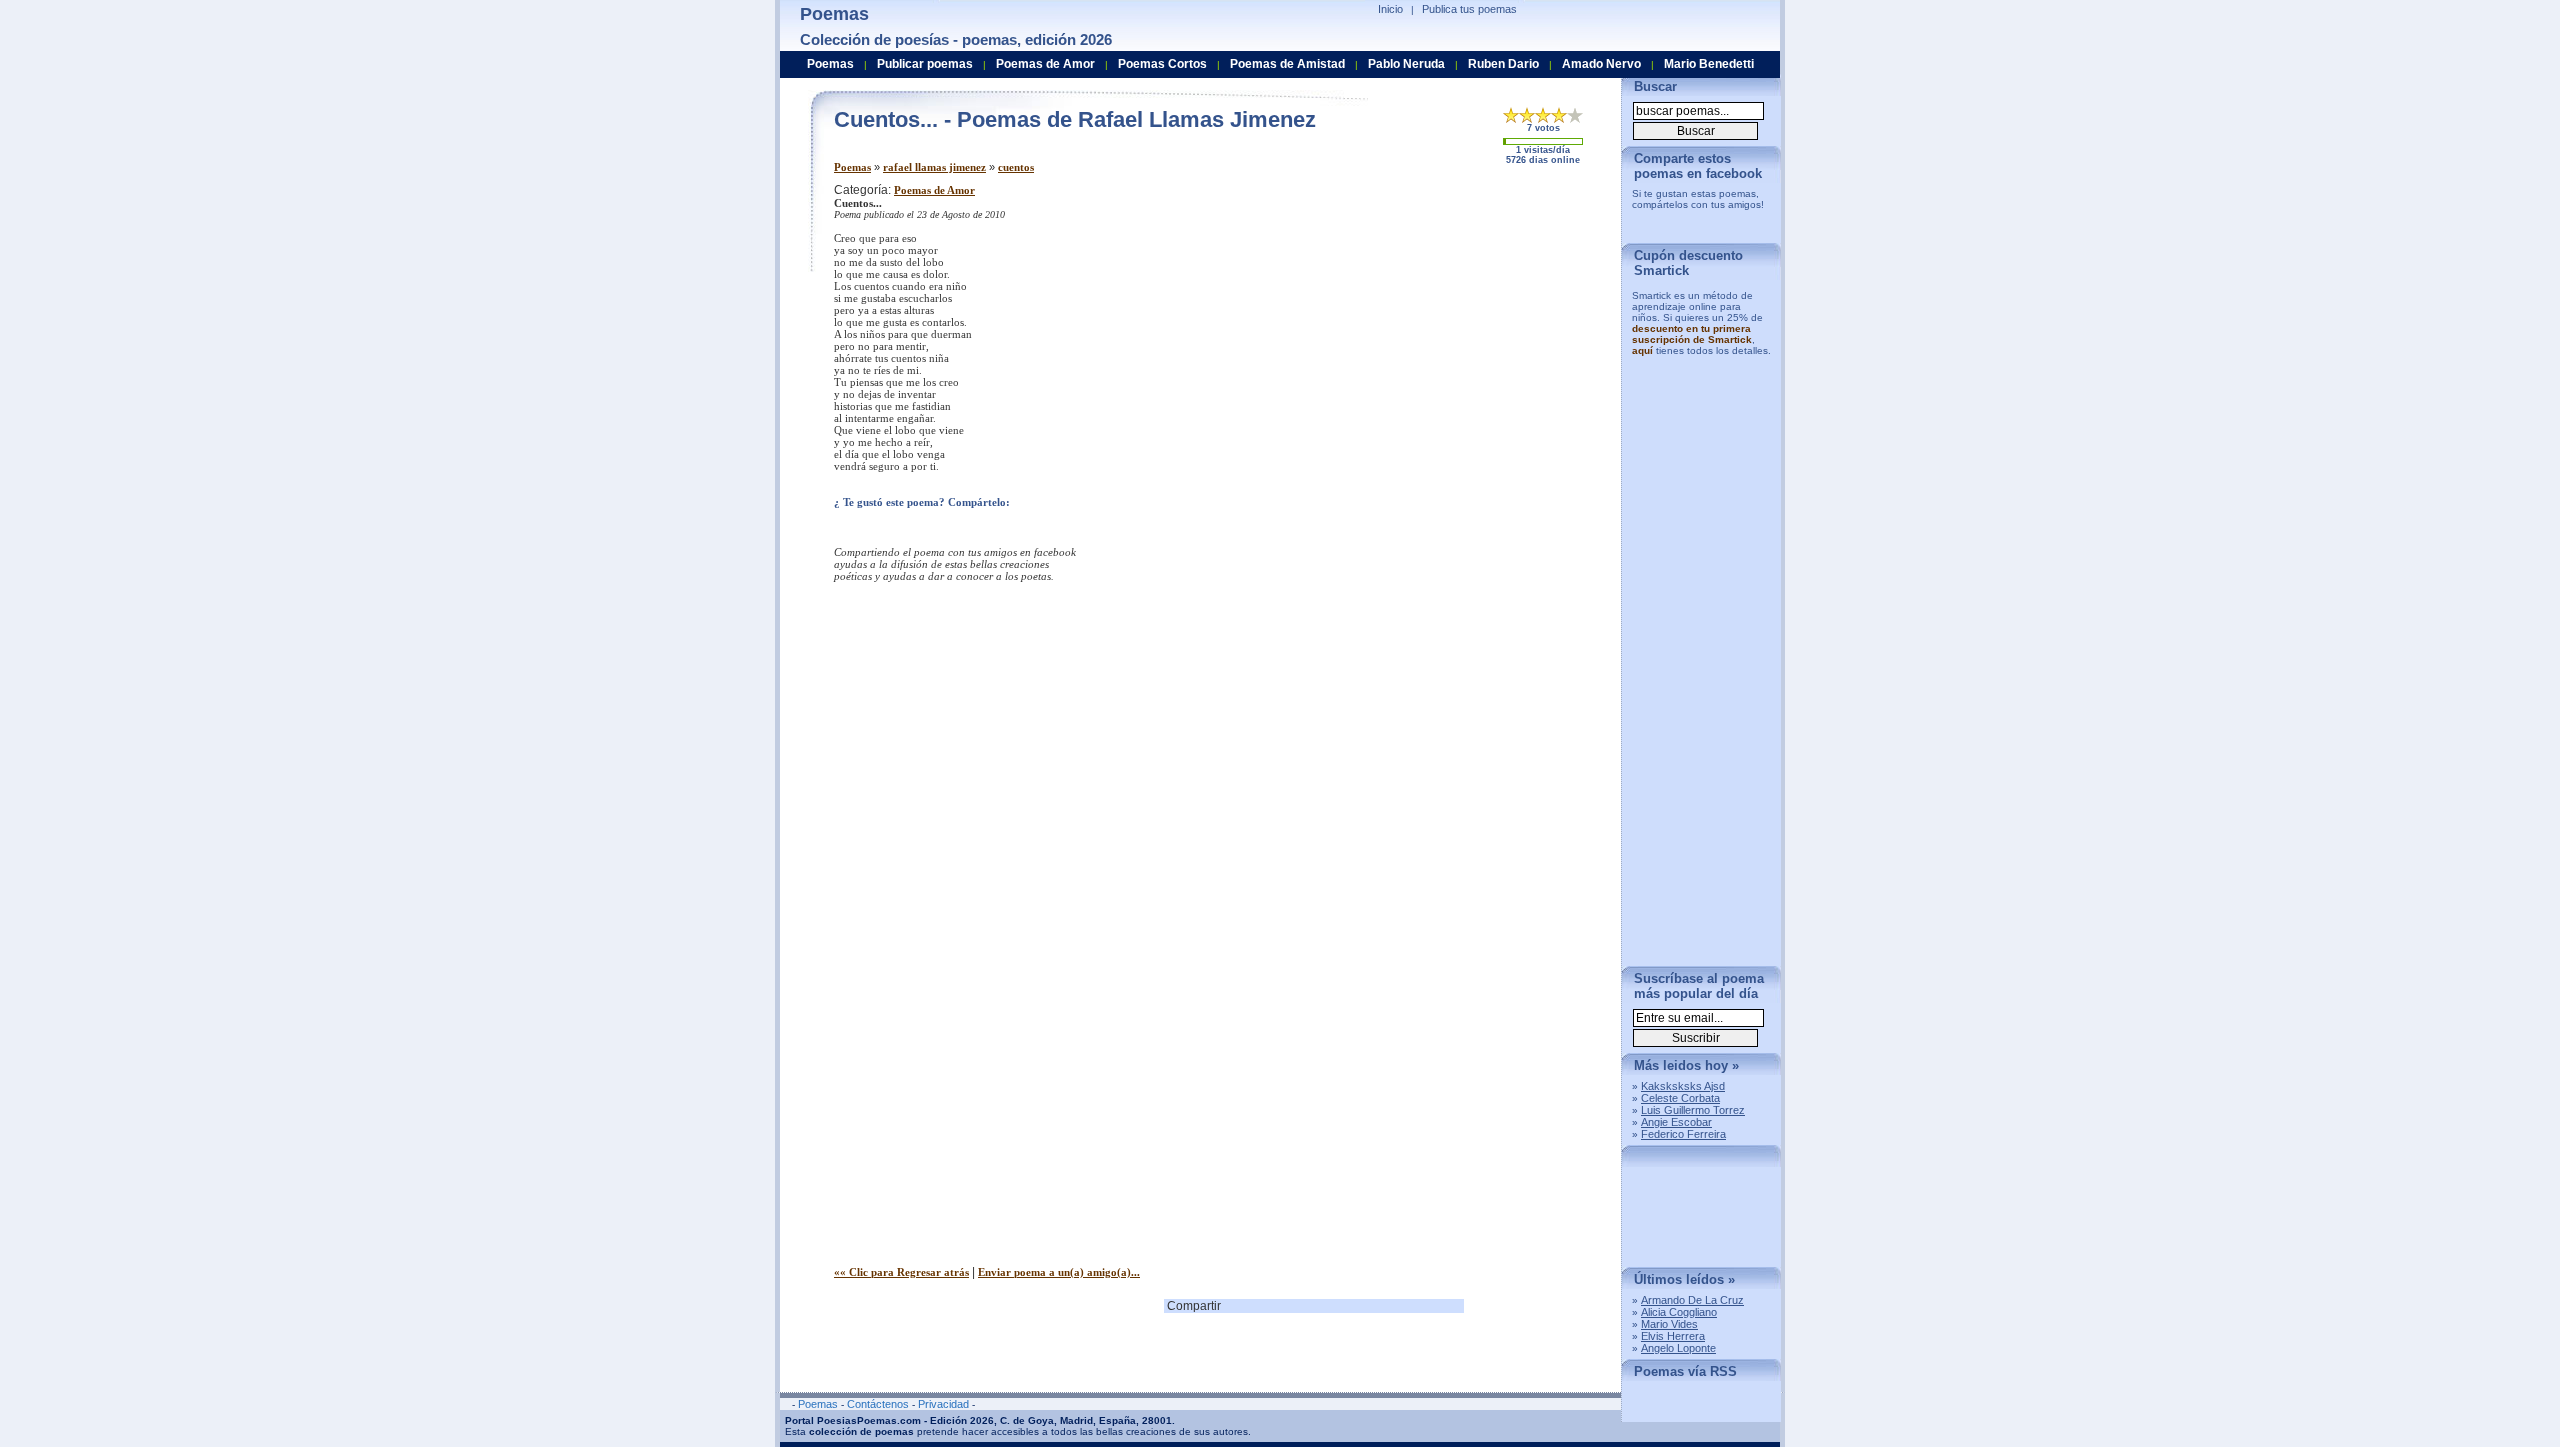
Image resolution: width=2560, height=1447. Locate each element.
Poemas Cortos (1162, 64)
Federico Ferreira (1683, 1134)
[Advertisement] (1439, 323)
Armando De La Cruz (1692, 1300)
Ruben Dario (1503, 64)
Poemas (852, 167)
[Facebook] (945, 527)
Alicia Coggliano (1679, 1312)
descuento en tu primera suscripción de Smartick (1692, 334)
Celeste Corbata (1680, 1098)
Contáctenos (878, 1404)
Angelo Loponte (1678, 1348)
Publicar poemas (925, 64)
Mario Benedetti (1709, 64)
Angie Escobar (1676, 1122)
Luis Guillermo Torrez (1693, 1110)
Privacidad (943, 1404)
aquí (1642, 350)
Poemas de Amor (934, 190)
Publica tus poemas (1469, 9)
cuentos (1016, 167)
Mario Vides (1669, 1324)
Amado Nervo (1601, 64)
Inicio (1390, 9)
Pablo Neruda (1406, 64)
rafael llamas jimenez (934, 167)
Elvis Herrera (1673, 1336)
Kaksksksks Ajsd (1683, 1086)
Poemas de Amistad (1287, 64)
